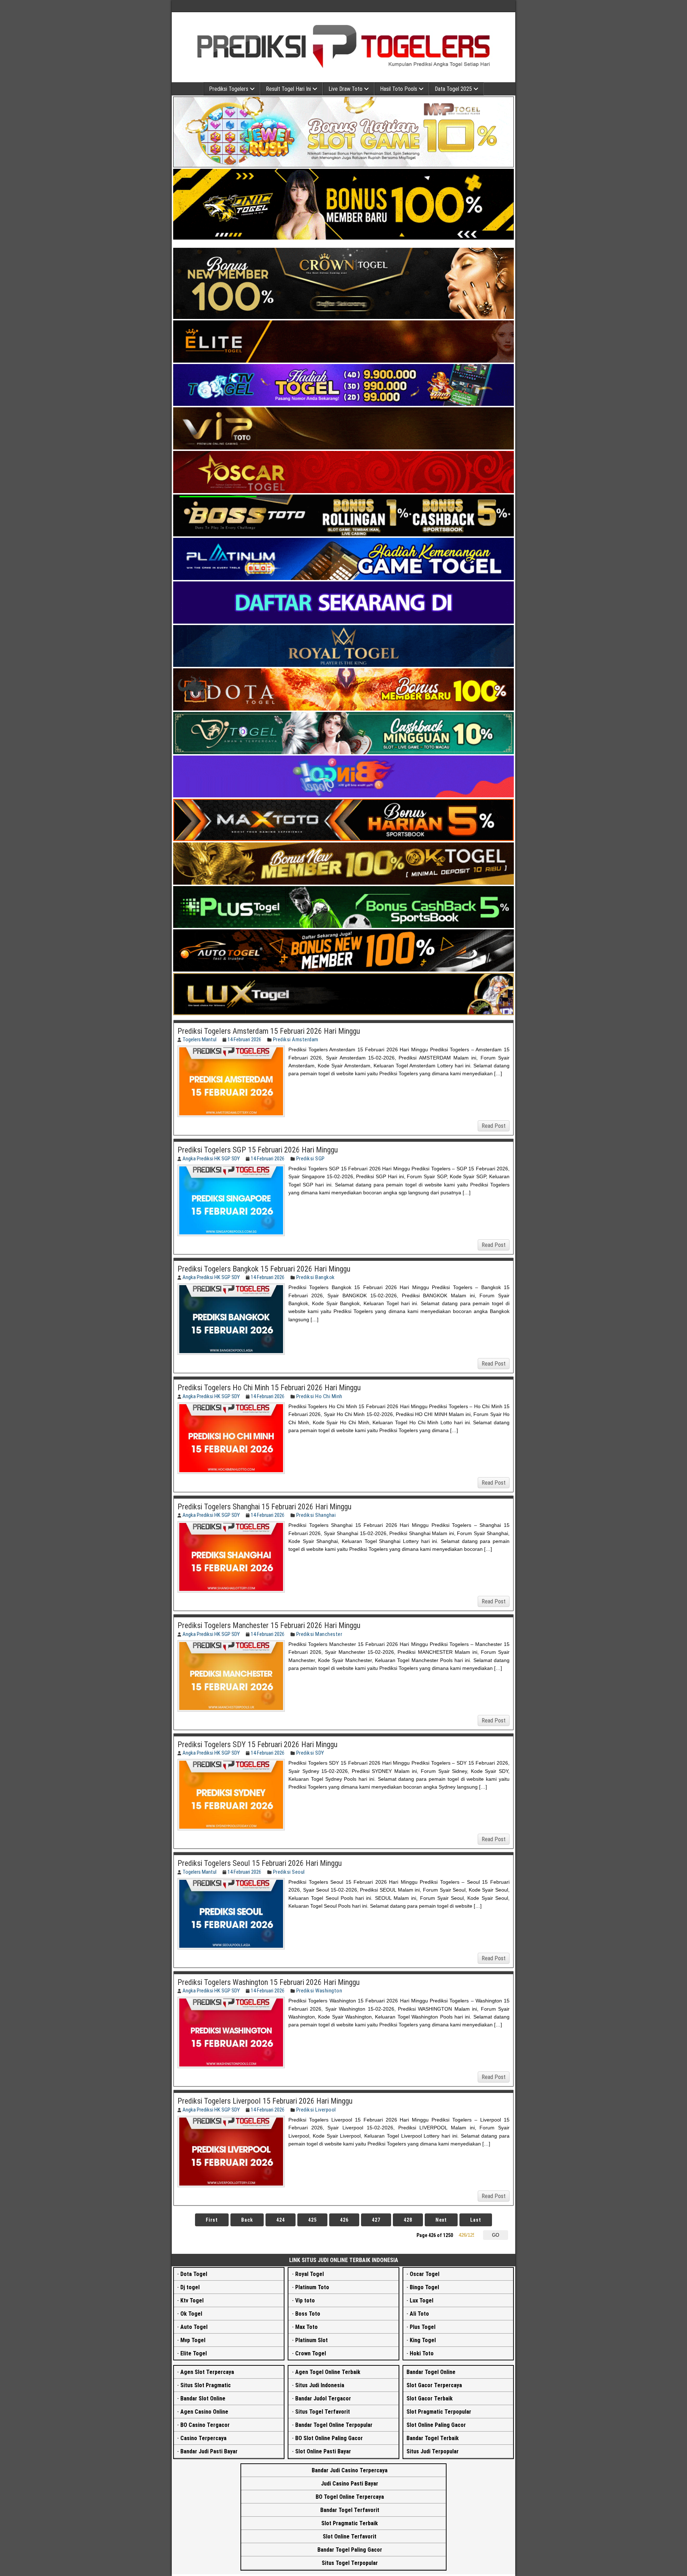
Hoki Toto (422, 2353)
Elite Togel (194, 2353)
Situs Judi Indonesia (320, 2385)
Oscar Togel (425, 2274)
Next (441, 2220)
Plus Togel (423, 2327)
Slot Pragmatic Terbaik (350, 2523)
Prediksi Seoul (289, 1872)
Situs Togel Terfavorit (323, 2412)
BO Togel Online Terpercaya (350, 2497)
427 (376, 2220)
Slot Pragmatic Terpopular (439, 2412)
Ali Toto (419, 2314)
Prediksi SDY (310, 1753)
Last (476, 2220)
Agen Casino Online (204, 2412)
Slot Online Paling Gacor (436, 2425)
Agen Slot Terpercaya (207, 2372)
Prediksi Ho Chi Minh (319, 1396)
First (212, 2220)
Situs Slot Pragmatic (206, 2385)
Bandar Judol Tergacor (323, 2398)
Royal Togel (310, 2274)
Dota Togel (194, 2274)
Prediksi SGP (311, 1159)
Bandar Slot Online (203, 2398)
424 (281, 2220)
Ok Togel (191, 2314)
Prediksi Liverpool (316, 2110)
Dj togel (190, 2287)
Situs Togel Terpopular (350, 2563)
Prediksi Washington (319, 1991)
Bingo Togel (424, 2287)
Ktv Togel (192, 2300)
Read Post (494, 1126)
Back (247, 2220)
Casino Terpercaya (203, 2438)
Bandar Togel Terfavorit (350, 2510)
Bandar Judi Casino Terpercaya (350, 2470)
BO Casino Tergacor (205, 2425)
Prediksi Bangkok (316, 1277)
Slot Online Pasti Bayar (323, 2451)
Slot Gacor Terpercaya (434, 2385)
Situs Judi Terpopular (433, 2451)
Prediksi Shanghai (316, 1515)
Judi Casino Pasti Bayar (350, 2484)
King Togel (423, 2340)
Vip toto (305, 2300)
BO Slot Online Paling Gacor (329, 2438)
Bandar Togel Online (431, 2372)
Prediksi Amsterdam (296, 1039)
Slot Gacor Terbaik (430, 2398)
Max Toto (306, 2327)
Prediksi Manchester (319, 1634)
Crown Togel (311, 2353)
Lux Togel (422, 2300)
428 (408, 2220)
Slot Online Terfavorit (350, 2536)
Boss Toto (308, 2314)
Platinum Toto (312, 2287)
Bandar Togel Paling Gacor (350, 2550)
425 (312, 2220)
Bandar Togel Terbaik (433, 2438)
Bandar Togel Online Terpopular (334, 2425)
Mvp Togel (193, 2340)
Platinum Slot (311, 2340)
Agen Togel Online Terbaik (328, 2372)
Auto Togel (194, 2327)
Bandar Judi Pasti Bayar (209, 2451)
